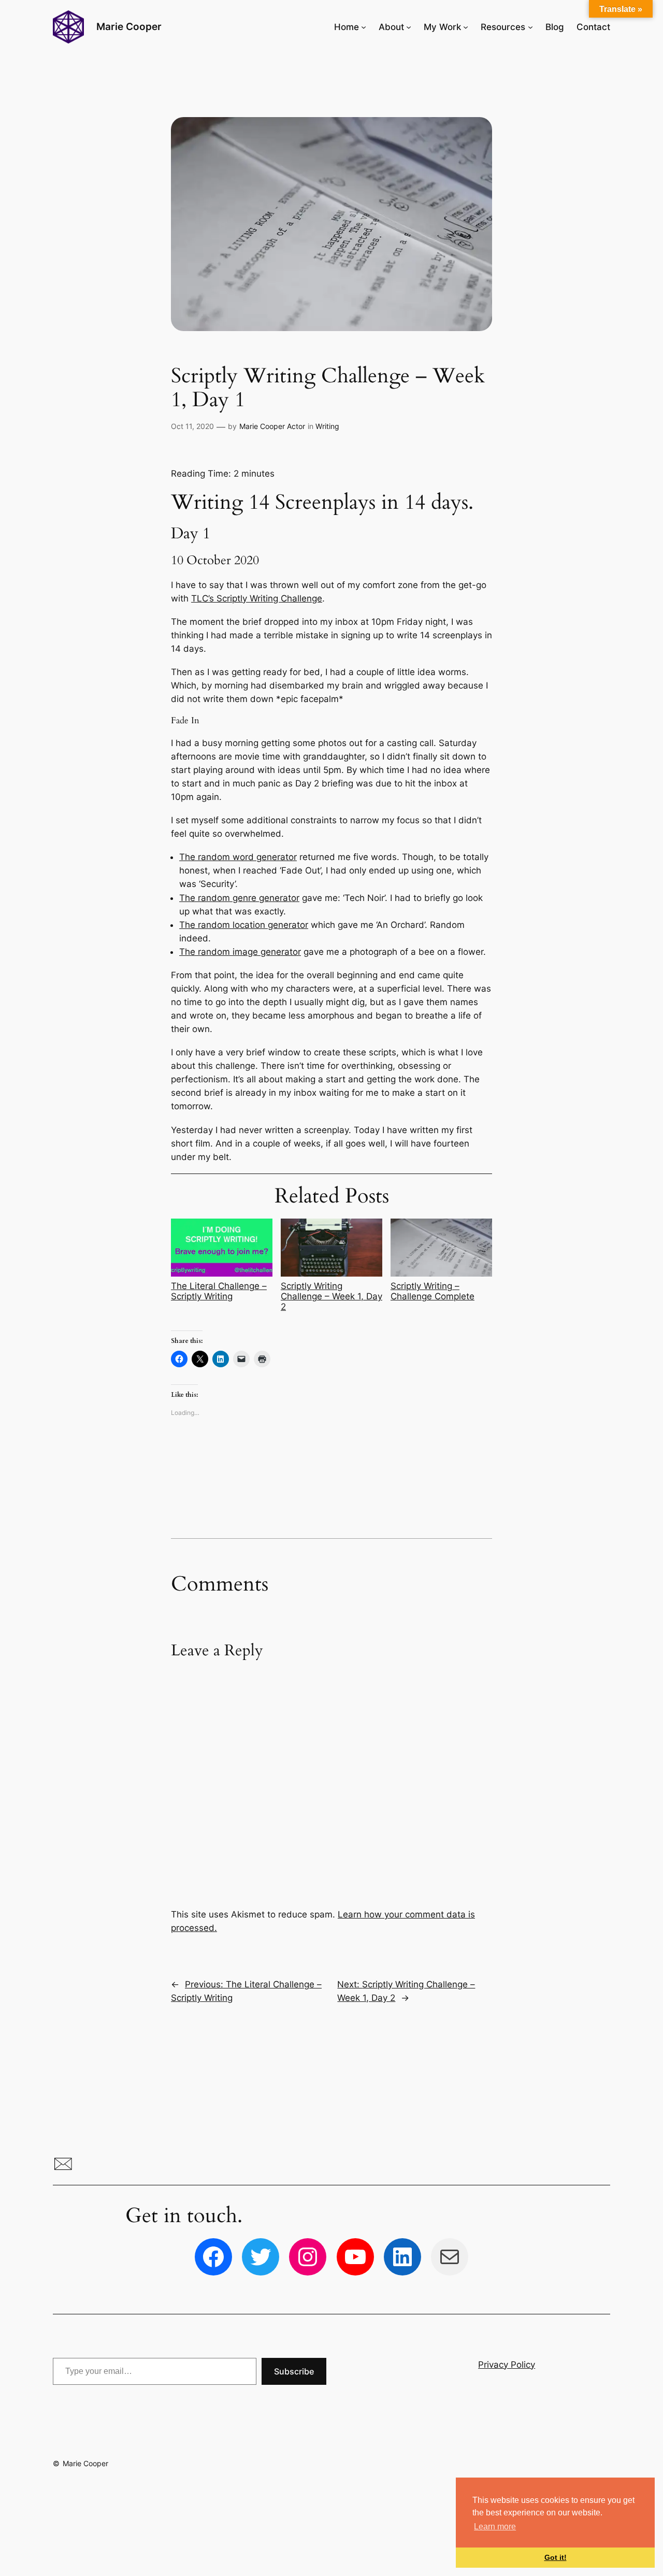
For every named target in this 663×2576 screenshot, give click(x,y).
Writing (327, 426)
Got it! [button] (556, 2557)
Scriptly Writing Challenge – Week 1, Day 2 (331, 1296)
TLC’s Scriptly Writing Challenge (257, 598)
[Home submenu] (364, 27)
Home (347, 27)
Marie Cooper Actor (272, 426)
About (391, 27)
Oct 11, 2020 (192, 426)
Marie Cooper (129, 26)
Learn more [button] (495, 2527)
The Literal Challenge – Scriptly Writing (219, 1291)
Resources (503, 27)
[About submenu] (409, 27)
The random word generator (238, 857)
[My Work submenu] (466, 27)
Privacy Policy (507, 2365)
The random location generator (244, 925)
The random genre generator (239, 898)
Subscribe (294, 2371)
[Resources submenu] (530, 27)
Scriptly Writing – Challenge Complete (433, 1291)
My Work (442, 27)
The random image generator (240, 952)
